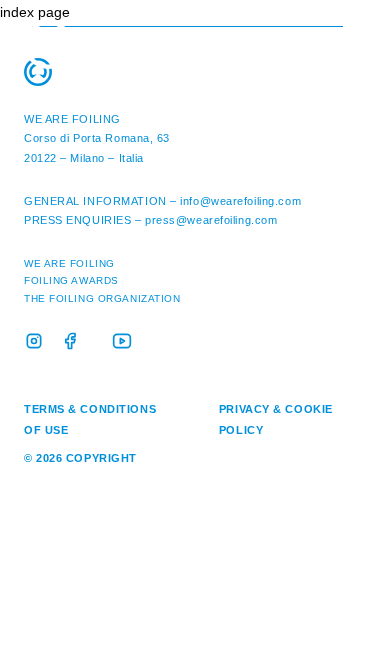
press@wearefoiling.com (211, 220)
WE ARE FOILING (72, 119)
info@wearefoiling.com (240, 201)
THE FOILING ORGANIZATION (102, 298)
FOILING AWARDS (71, 280)
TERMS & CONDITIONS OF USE (90, 419)
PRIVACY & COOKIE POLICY (276, 419)
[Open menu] (339, 30)
